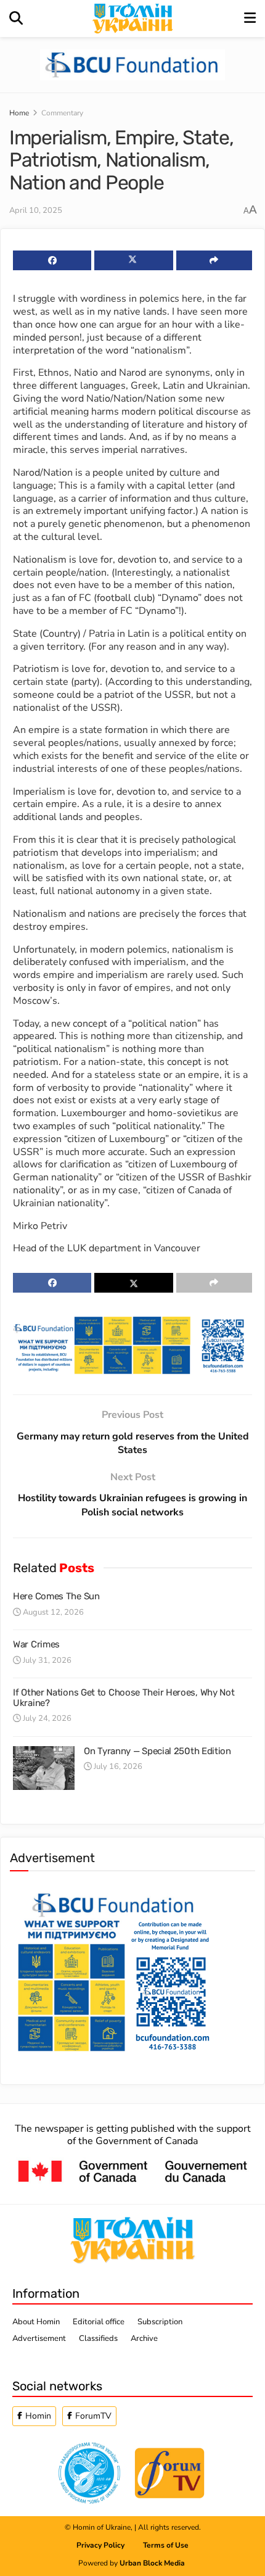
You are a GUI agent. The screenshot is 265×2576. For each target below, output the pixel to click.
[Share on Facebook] (52, 260)
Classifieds (98, 2338)
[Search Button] (16, 19)
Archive (144, 2338)
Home (19, 113)
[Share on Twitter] (133, 260)
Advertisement (39, 2338)
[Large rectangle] (113, 1969)
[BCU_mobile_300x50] (132, 64)
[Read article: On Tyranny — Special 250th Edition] (44, 1768)
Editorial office (99, 2322)
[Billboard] (132, 1344)
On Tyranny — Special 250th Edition (157, 1751)
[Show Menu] (250, 19)
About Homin (36, 2322)
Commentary (62, 113)
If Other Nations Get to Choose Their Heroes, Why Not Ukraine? (124, 1698)
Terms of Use (166, 2545)
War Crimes (36, 1644)
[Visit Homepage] (134, 19)
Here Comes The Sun (56, 1596)
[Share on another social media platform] (214, 260)
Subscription (160, 2322)
